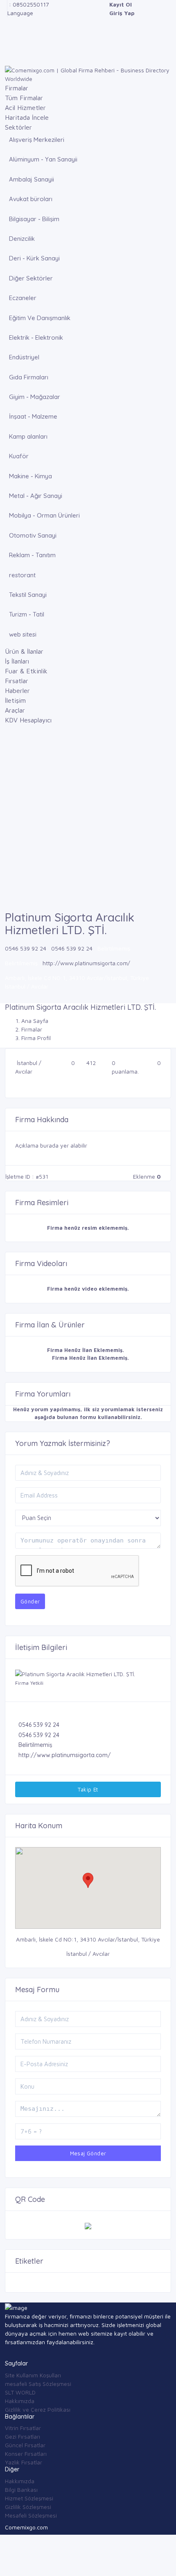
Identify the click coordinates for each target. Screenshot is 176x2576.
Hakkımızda (20, 2401)
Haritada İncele (27, 117)
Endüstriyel (24, 357)
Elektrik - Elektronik (36, 337)
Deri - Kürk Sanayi (34, 258)
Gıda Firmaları (29, 377)
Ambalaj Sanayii (32, 179)
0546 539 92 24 (26, 948)
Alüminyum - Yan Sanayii (43, 159)
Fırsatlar (17, 681)
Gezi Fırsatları (23, 2436)
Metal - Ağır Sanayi (36, 496)
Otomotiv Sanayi (33, 535)
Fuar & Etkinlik (26, 671)
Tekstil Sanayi (28, 595)
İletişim (15, 700)
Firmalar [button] (17, 88)
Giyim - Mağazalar (35, 397)
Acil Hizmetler (25, 108)
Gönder (30, 1601)
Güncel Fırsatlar (25, 2445)
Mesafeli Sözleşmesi (31, 2515)
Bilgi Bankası (21, 2490)
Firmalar (32, 1029)
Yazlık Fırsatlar (24, 2462)
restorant (22, 575)
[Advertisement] (88, 819)
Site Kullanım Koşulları (33, 2375)
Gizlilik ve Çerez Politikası (38, 2409)
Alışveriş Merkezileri (37, 140)
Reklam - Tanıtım (32, 555)
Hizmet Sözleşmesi (29, 2498)
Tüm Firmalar (24, 98)
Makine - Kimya (30, 476)
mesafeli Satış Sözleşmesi (38, 2384)
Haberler (17, 691)
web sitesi (23, 634)
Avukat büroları (31, 199)
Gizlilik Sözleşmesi (28, 2507)
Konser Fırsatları (26, 2454)
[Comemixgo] (88, 74)
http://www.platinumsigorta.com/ (86, 963)
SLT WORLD (20, 2392)
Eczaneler (23, 298)
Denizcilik (22, 239)
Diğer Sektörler (31, 278)
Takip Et (88, 1789)
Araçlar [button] (15, 710)
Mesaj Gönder (88, 2153)
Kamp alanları (28, 436)
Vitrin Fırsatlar (23, 2428)
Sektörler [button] (18, 127)
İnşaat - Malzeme (33, 416)
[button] (88, 1880)
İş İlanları (17, 661)
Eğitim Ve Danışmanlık (40, 318)
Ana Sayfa (35, 1021)
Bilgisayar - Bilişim (34, 219)
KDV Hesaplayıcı (28, 720)
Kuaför (19, 456)
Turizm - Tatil (27, 614)
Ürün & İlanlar (24, 651)
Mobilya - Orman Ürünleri (44, 515)
